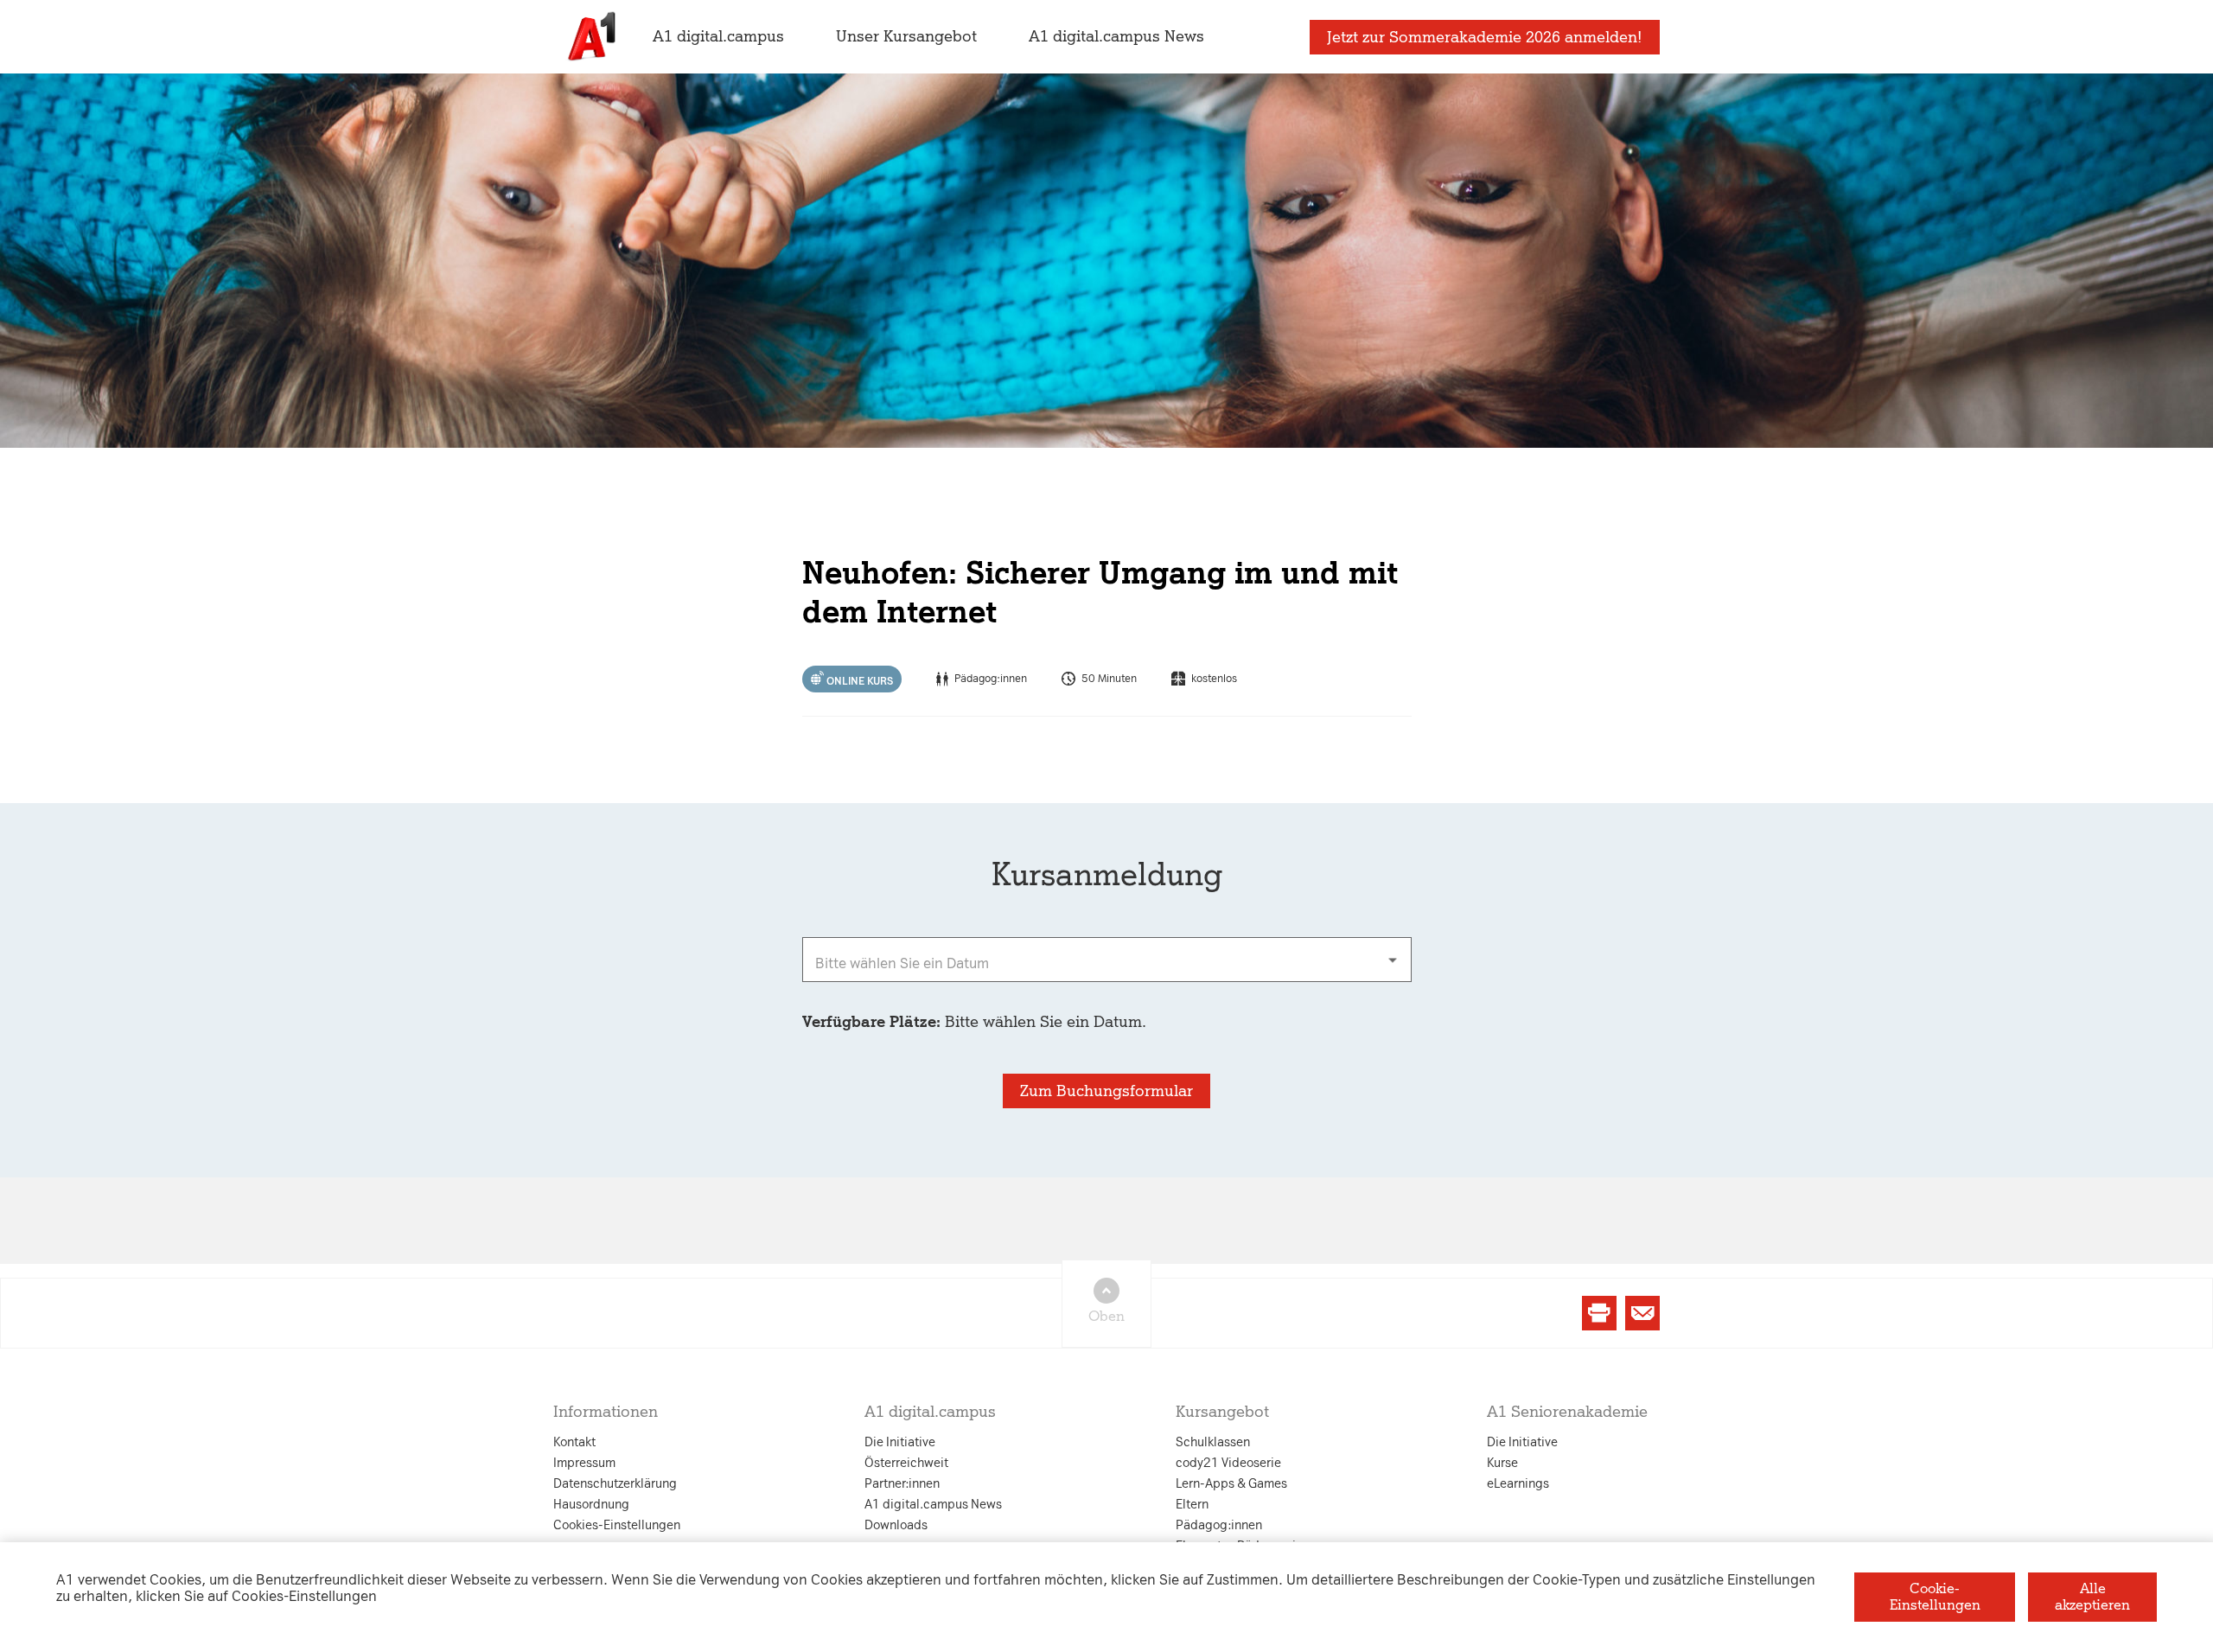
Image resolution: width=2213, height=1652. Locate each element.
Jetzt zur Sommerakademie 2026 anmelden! (1485, 37)
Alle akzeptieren (2092, 1596)
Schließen (828, 1025)
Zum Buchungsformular (1106, 1091)
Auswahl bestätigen (1201, 1025)
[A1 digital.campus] (590, 37)
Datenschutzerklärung (931, 655)
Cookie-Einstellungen (1935, 1596)
